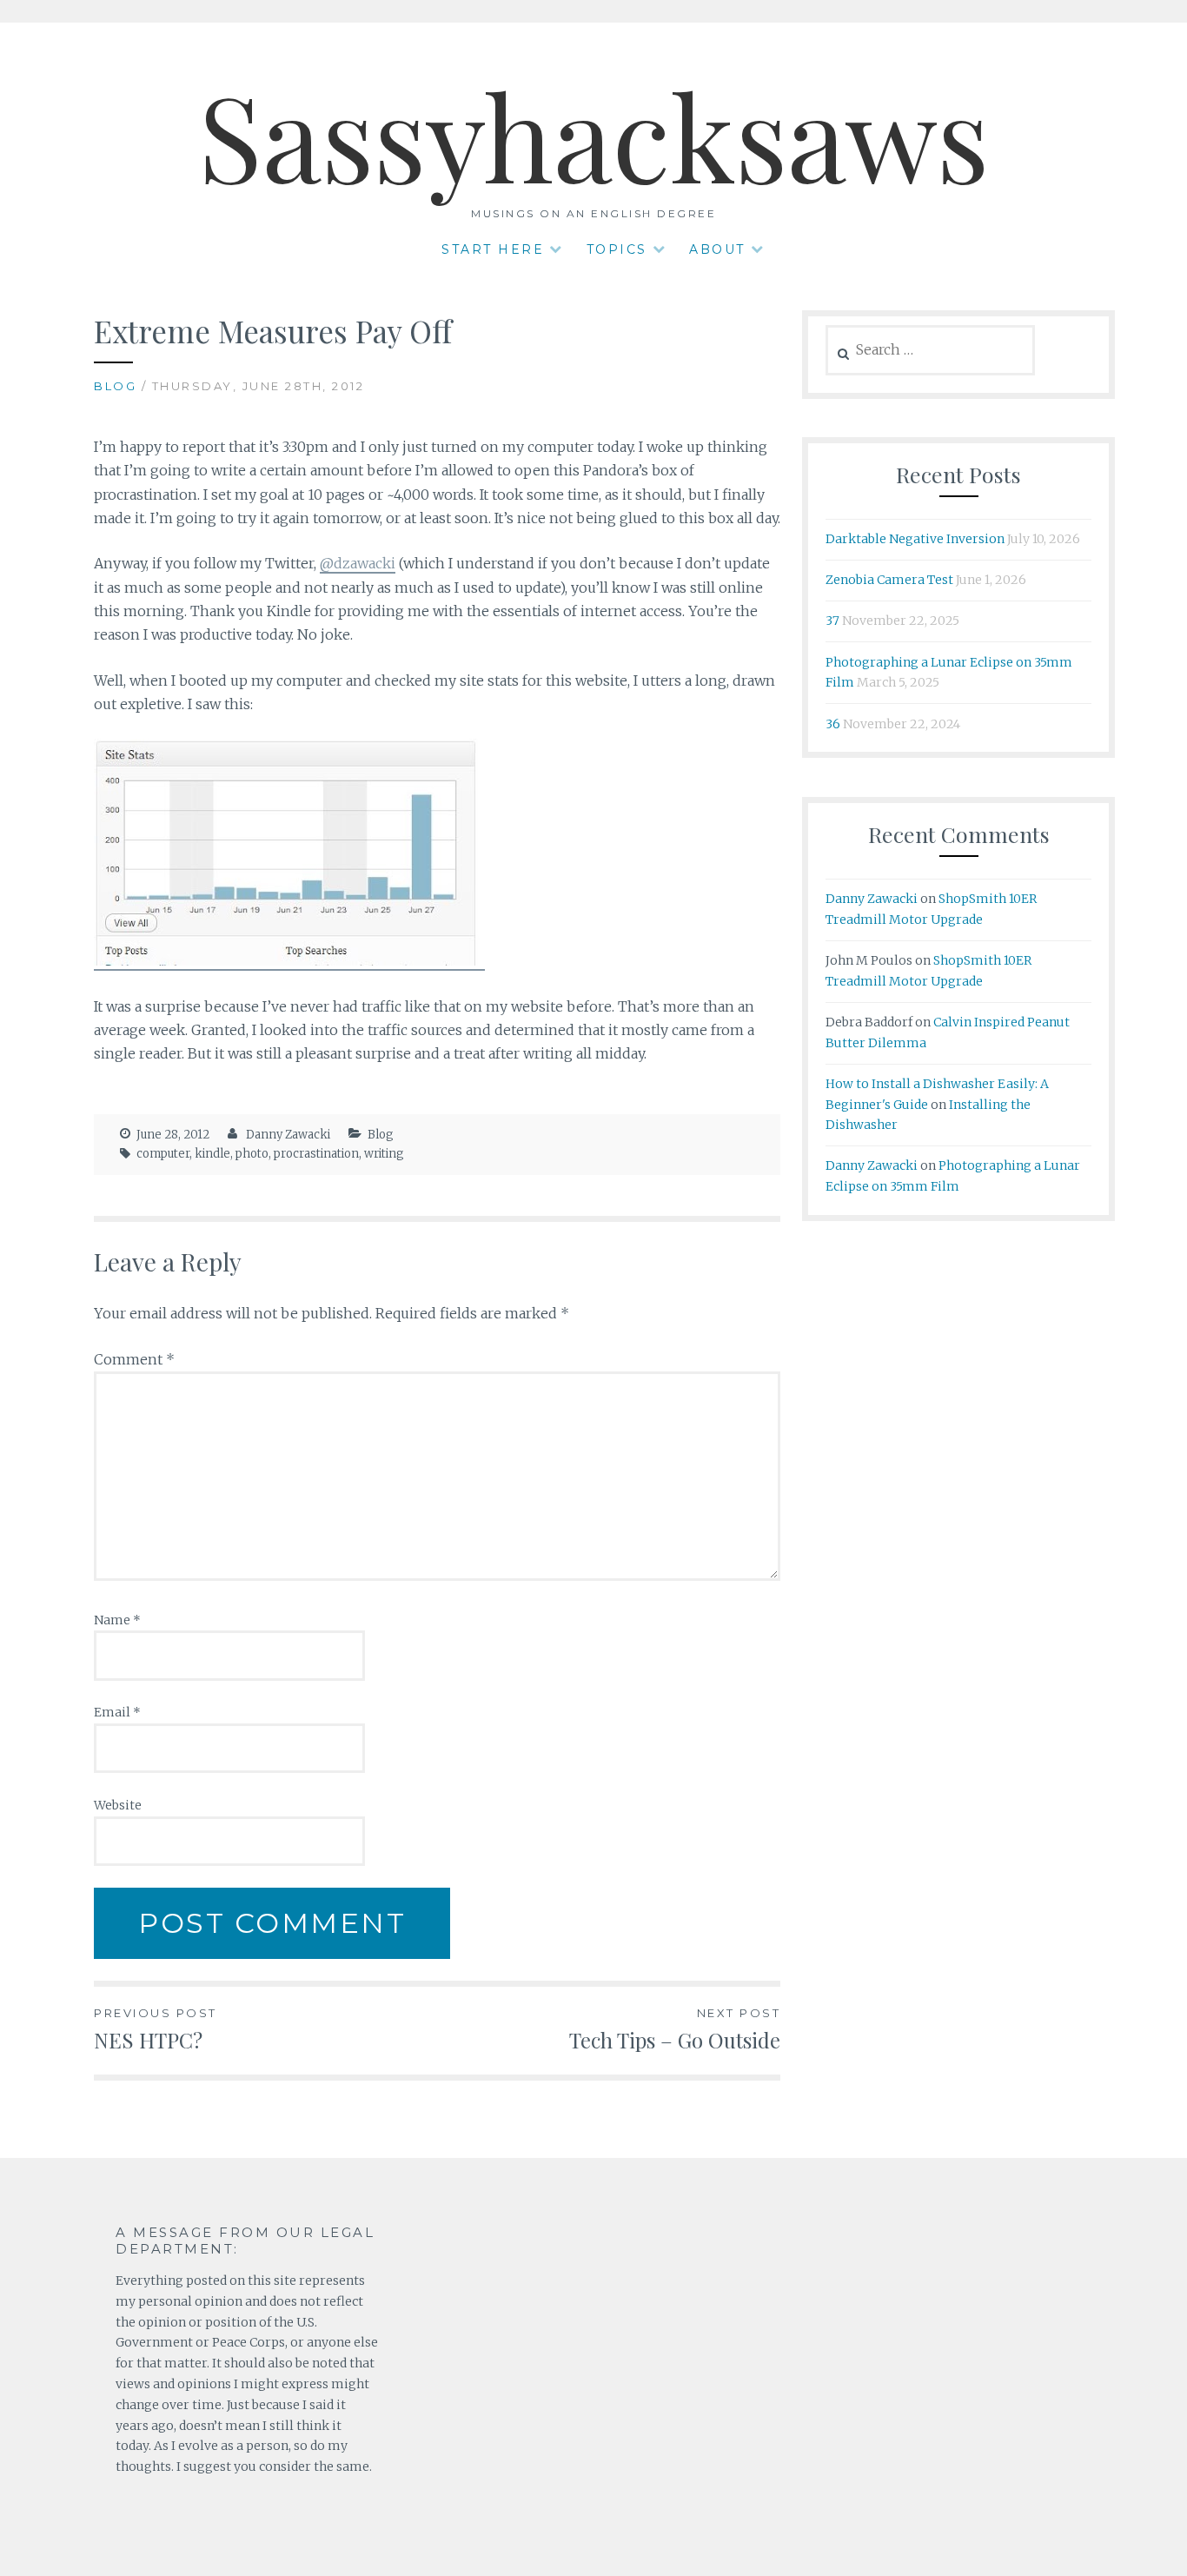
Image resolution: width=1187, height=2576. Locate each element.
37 (832, 621)
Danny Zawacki (288, 1135)
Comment (134, 1359)
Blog (115, 386)
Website (118, 1805)
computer (163, 1154)
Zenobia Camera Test (889, 580)
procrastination (316, 1154)
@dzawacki (358, 563)
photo (252, 1154)
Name (117, 1620)
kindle (212, 1154)
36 (833, 724)
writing (384, 1154)
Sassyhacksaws (593, 134)
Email (117, 1712)
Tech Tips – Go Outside (675, 2030)
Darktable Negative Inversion (915, 539)
